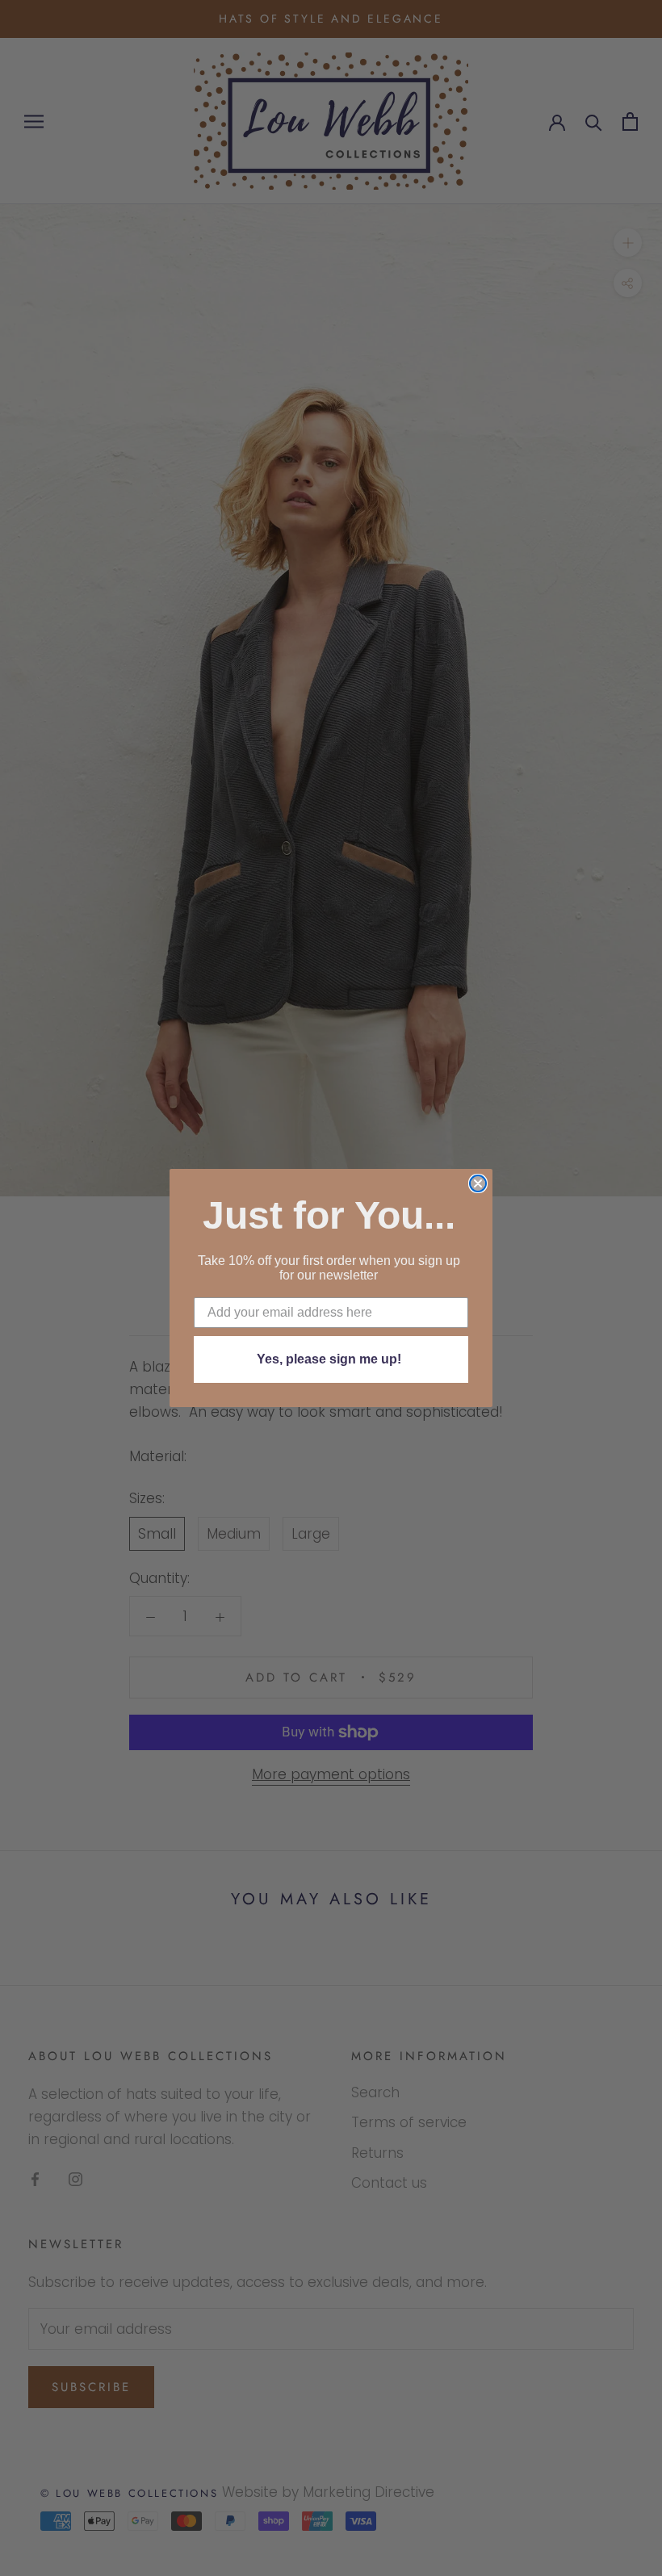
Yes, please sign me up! (329, 1359)
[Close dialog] (478, 1183)
